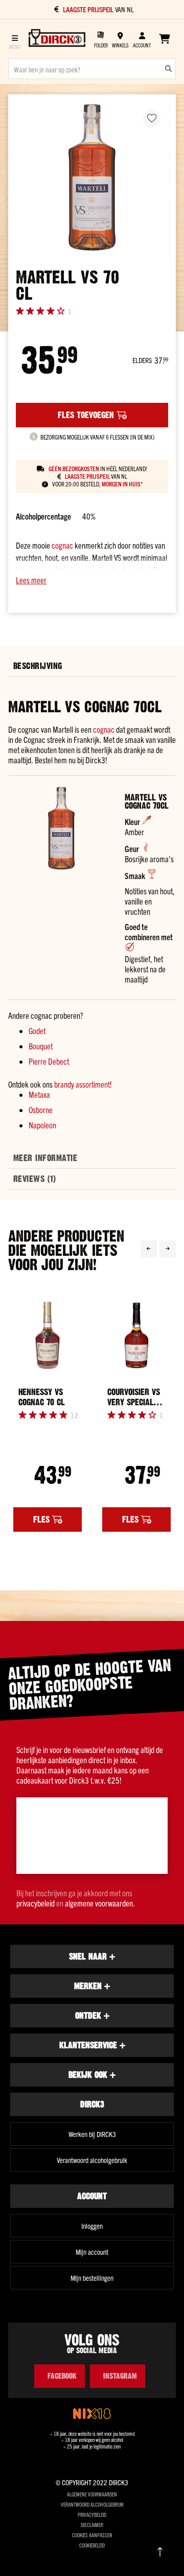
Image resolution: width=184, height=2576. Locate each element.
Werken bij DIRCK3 (92, 2134)
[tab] (92, 666)
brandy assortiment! (83, 1084)
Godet (37, 1031)
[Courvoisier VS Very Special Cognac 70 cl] (136, 1336)
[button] (92, 580)
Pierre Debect (49, 1061)
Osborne (41, 1110)
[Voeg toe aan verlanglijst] (152, 119)
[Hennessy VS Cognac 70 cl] (48, 1336)
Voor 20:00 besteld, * (97, 484)
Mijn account (92, 2252)
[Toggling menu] (15, 39)
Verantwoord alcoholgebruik (92, 2160)
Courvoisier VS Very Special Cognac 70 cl (134, 1397)
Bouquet (41, 1046)
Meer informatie (45, 1158)
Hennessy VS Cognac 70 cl (42, 1397)
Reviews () (34, 1179)
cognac (62, 545)
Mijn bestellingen (92, 2278)
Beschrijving (38, 666)
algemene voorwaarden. (100, 1903)
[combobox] (92, 69)
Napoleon (42, 1125)
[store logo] (57, 39)
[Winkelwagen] (164, 39)
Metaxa (39, 1094)
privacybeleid (36, 1903)
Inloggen (92, 2226)
